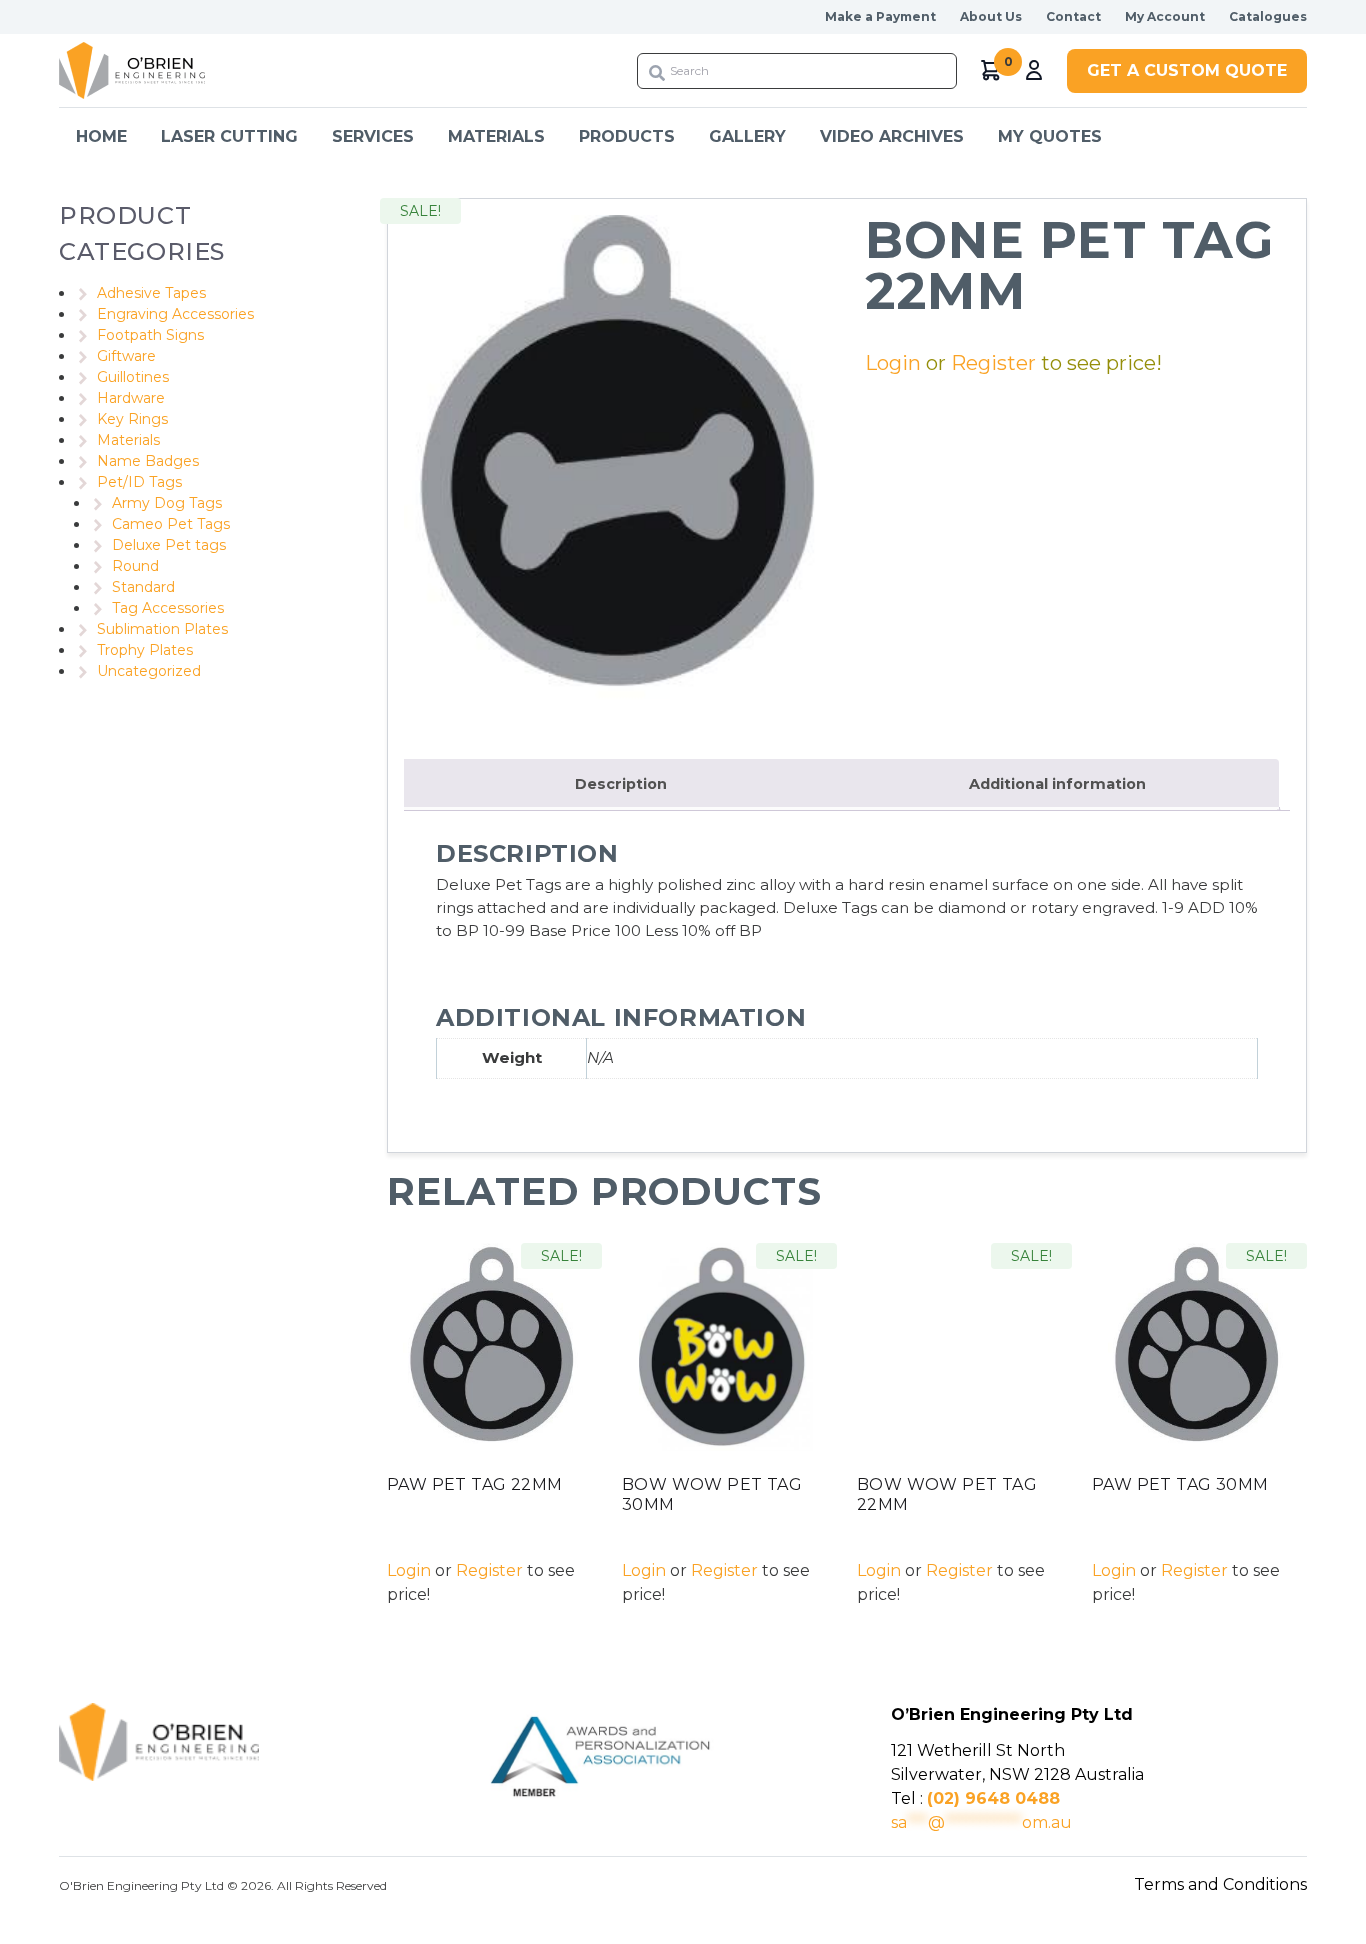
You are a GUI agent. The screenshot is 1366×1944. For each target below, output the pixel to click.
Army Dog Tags (167, 503)
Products (627, 136)
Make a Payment (880, 16)
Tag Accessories (168, 608)
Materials (128, 440)
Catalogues (1268, 16)
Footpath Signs (150, 335)
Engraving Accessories (175, 314)
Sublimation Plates (162, 629)
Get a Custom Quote (1187, 70)
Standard (143, 587)
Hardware (131, 398)
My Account (1165, 16)
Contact (1073, 16)
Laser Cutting (229, 136)
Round (135, 566)
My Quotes (1050, 136)
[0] (991, 70)
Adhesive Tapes (151, 293)
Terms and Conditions (1220, 1884)
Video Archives (892, 136)
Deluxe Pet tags (169, 545)
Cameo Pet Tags (171, 524)
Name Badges (148, 461)
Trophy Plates (145, 650)
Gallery (747, 136)
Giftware (126, 356)
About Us (991, 16)
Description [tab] (621, 784)
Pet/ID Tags (139, 482)
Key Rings (132, 419)
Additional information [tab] (1057, 784)
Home (101, 136)
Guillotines (133, 377)
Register (993, 363)
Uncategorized (149, 671)
